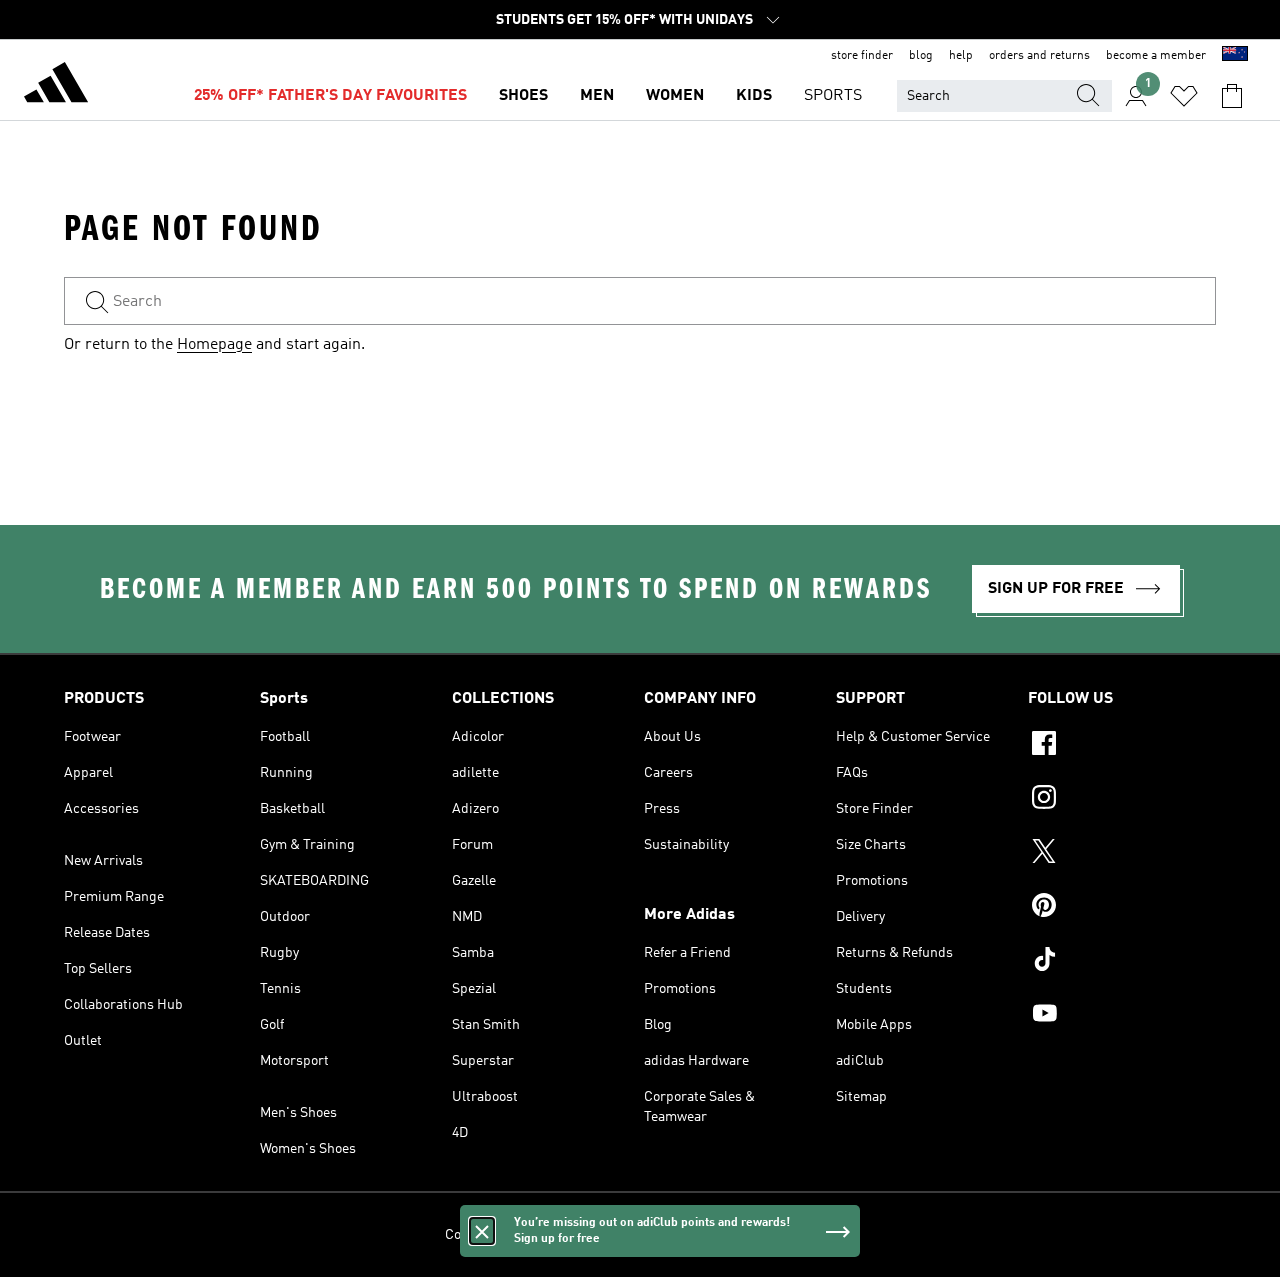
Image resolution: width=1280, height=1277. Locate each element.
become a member (1156, 56)
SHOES (523, 96)
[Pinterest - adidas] (1122, 908)
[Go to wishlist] (1184, 96)
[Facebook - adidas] (1122, 746)
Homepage (214, 345)
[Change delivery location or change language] (1235, 56)
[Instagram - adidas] (1122, 800)
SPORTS (833, 96)
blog (921, 56)
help (961, 56)
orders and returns (1039, 56)
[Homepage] (56, 86)
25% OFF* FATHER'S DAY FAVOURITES (330, 96)
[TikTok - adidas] (1122, 962)
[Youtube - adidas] (1122, 1016)
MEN (597, 96)
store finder (862, 56)
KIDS (754, 96)
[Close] (482, 1231)
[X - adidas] (1122, 854)
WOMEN (675, 96)
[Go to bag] (1232, 96)
